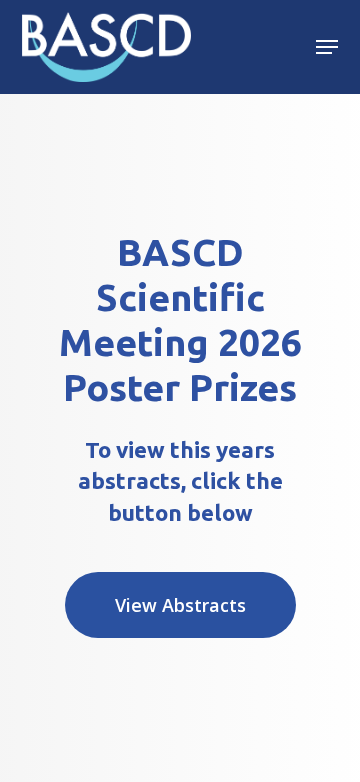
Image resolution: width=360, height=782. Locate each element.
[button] (327, 47)
